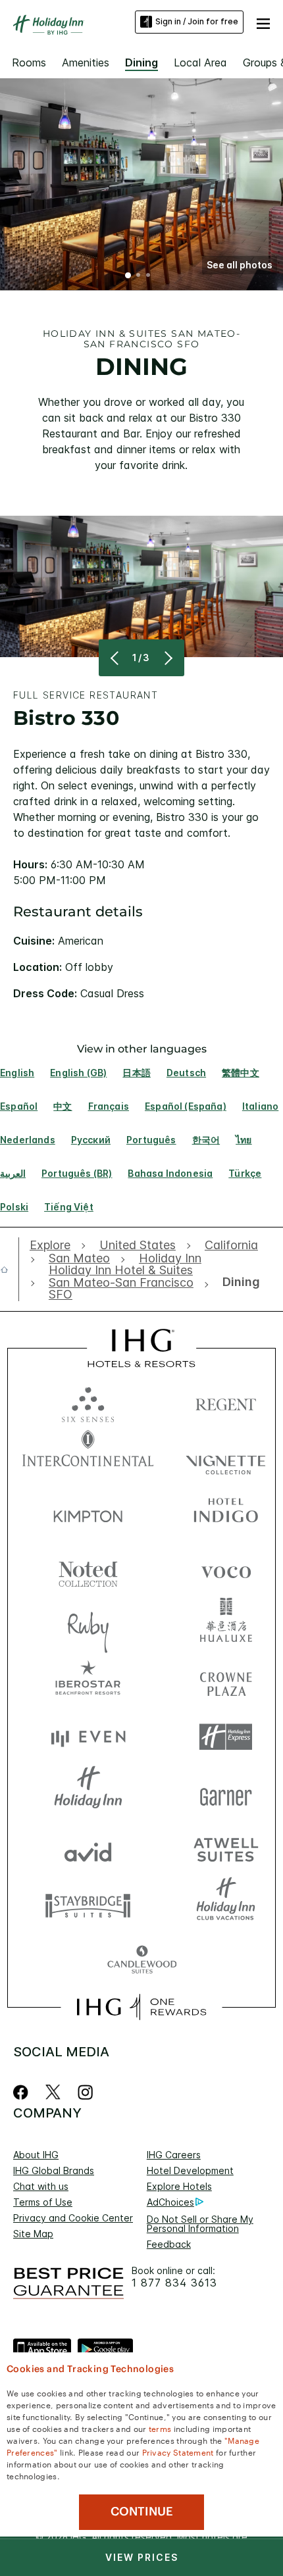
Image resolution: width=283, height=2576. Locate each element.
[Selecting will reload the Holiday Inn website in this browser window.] (88, 1793)
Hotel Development (190, 2170)
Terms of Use (43, 2202)
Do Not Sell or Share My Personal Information (200, 2224)
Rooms (29, 62)
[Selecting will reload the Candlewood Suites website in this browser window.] (142, 1961)
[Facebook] (23, 2092)
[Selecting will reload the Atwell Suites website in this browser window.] (226, 1849)
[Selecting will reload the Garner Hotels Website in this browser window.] (226, 1793)
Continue (142, 2512)
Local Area (200, 62)
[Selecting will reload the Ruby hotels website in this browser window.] (88, 1625)
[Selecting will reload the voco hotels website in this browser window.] (226, 1569)
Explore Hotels (179, 2186)
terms (160, 2428)
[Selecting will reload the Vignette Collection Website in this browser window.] (226, 1457)
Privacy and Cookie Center (73, 2218)
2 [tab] (138, 276)
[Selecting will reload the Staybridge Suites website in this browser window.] (88, 1905)
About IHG (36, 2155)
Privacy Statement (178, 2452)
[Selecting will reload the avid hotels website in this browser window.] (88, 1849)
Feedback (169, 2244)
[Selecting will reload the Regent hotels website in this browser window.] (226, 1401)
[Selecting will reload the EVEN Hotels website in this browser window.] (88, 1737)
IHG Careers (174, 2155)
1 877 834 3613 (174, 2283)
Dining (141, 62)
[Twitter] (53, 2092)
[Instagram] (85, 2092)
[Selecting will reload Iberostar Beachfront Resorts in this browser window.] (88, 1681)
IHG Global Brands (54, 2170)
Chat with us (41, 2186)
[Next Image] (167, 658)
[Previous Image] (116, 658)
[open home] (10, 1270)
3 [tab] (148, 276)
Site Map (33, 2234)
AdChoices (170, 2202)
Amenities (86, 62)
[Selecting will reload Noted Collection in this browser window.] (88, 1569)
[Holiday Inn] (49, 25)
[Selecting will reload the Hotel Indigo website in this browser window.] (226, 1513)
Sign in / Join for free (197, 21)
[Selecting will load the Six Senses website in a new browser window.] (88, 1401)
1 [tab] (128, 276)
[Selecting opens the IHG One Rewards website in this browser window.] (141, 2007)
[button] (263, 22)
